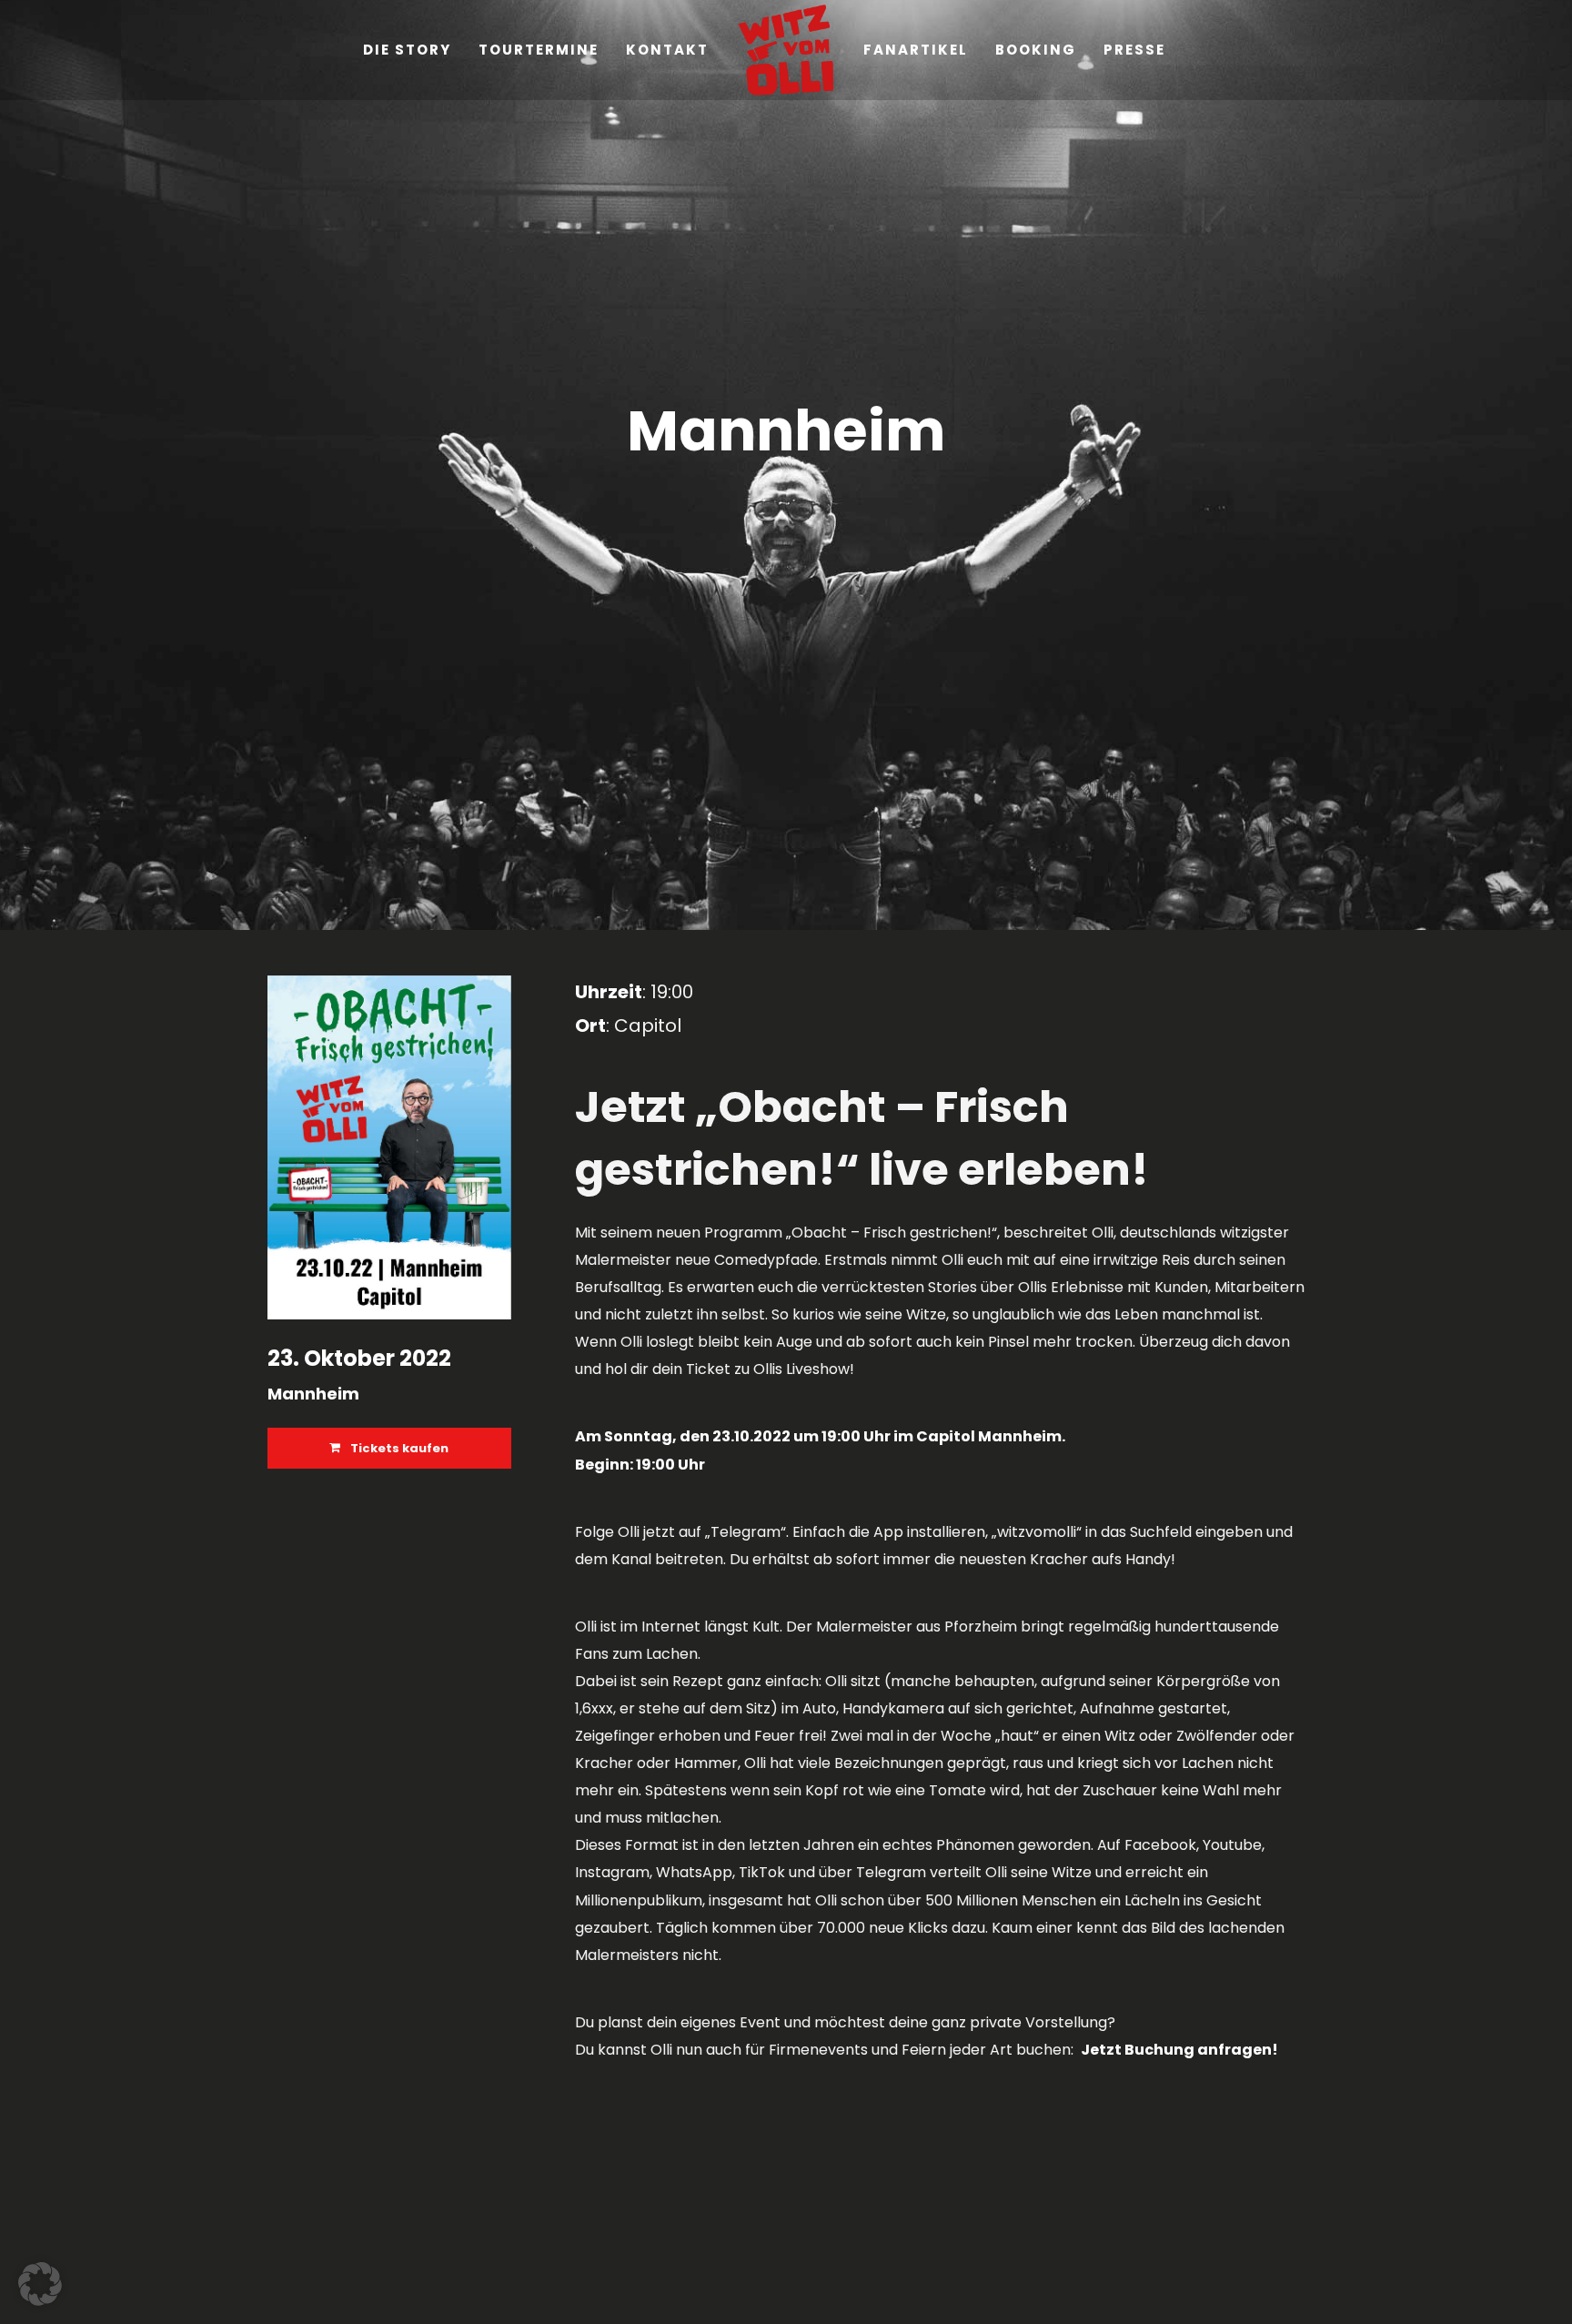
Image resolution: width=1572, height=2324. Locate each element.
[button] (40, 2284)
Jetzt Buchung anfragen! (1179, 2050)
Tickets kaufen (398, 1448)
